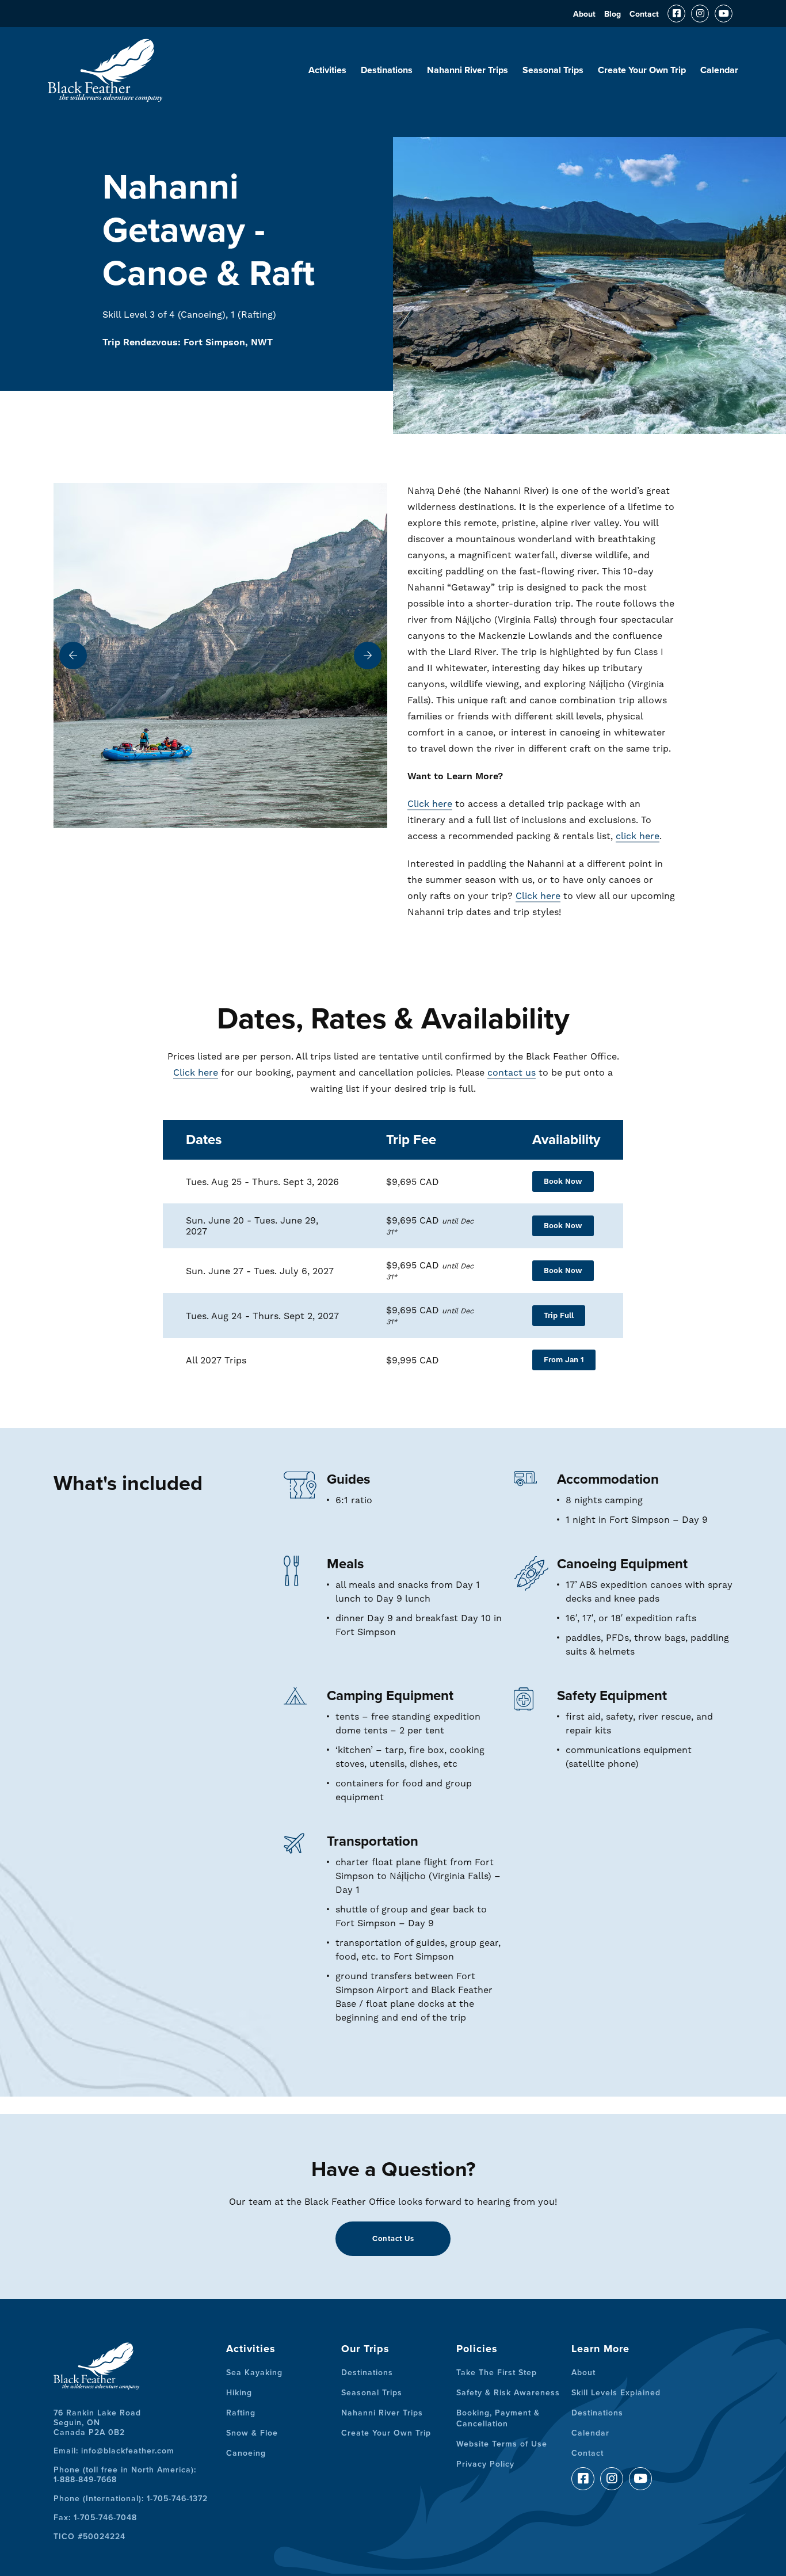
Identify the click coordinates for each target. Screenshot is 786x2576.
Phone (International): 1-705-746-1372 (131, 2499)
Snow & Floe (252, 2433)
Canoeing (246, 2453)
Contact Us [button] (393, 2239)
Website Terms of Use (502, 2444)
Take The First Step (497, 2373)
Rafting (241, 2413)
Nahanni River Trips (468, 70)
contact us (512, 1072)
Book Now (563, 1182)
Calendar (719, 70)
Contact (644, 14)
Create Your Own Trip (642, 70)
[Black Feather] (105, 97)
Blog (613, 14)
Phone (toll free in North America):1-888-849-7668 (125, 2475)
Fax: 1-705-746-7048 (95, 2518)
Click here (430, 804)
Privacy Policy (485, 2464)
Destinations (387, 70)
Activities (327, 70)
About (584, 14)
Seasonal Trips (553, 70)
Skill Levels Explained (616, 2393)
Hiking (239, 2393)
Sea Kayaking (254, 2373)
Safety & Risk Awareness (508, 2393)
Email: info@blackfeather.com (114, 2451)
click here (638, 836)
